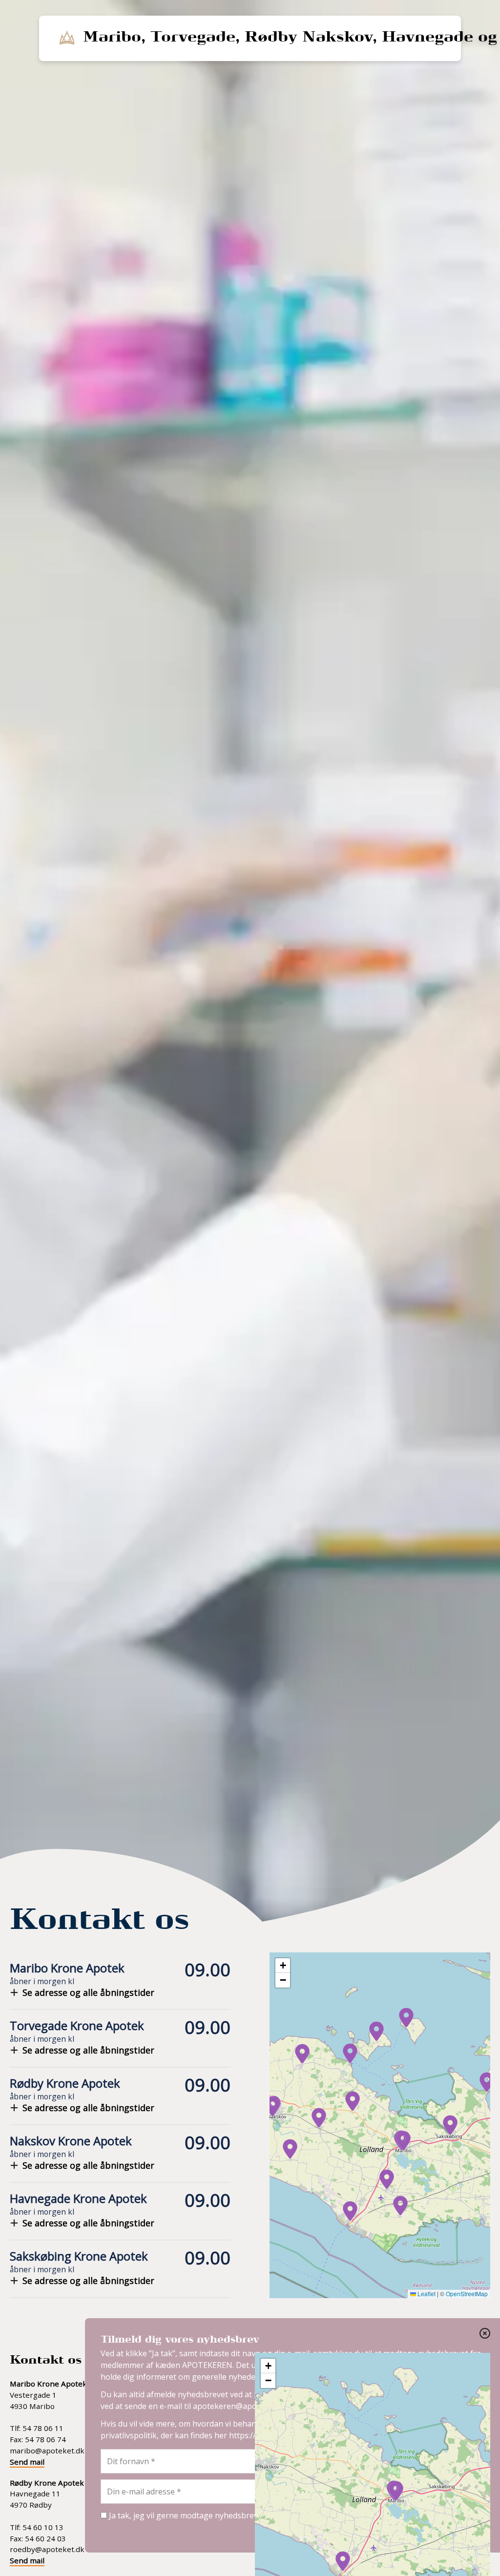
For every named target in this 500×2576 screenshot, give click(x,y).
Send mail (27, 2462)
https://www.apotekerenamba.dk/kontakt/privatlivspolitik (334, 2435)
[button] (403, 2141)
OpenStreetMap (467, 2293)
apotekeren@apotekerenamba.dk (255, 2406)
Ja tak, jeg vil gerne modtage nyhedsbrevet (186, 2515)
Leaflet (426, 2293)
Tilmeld (453, 2526)
